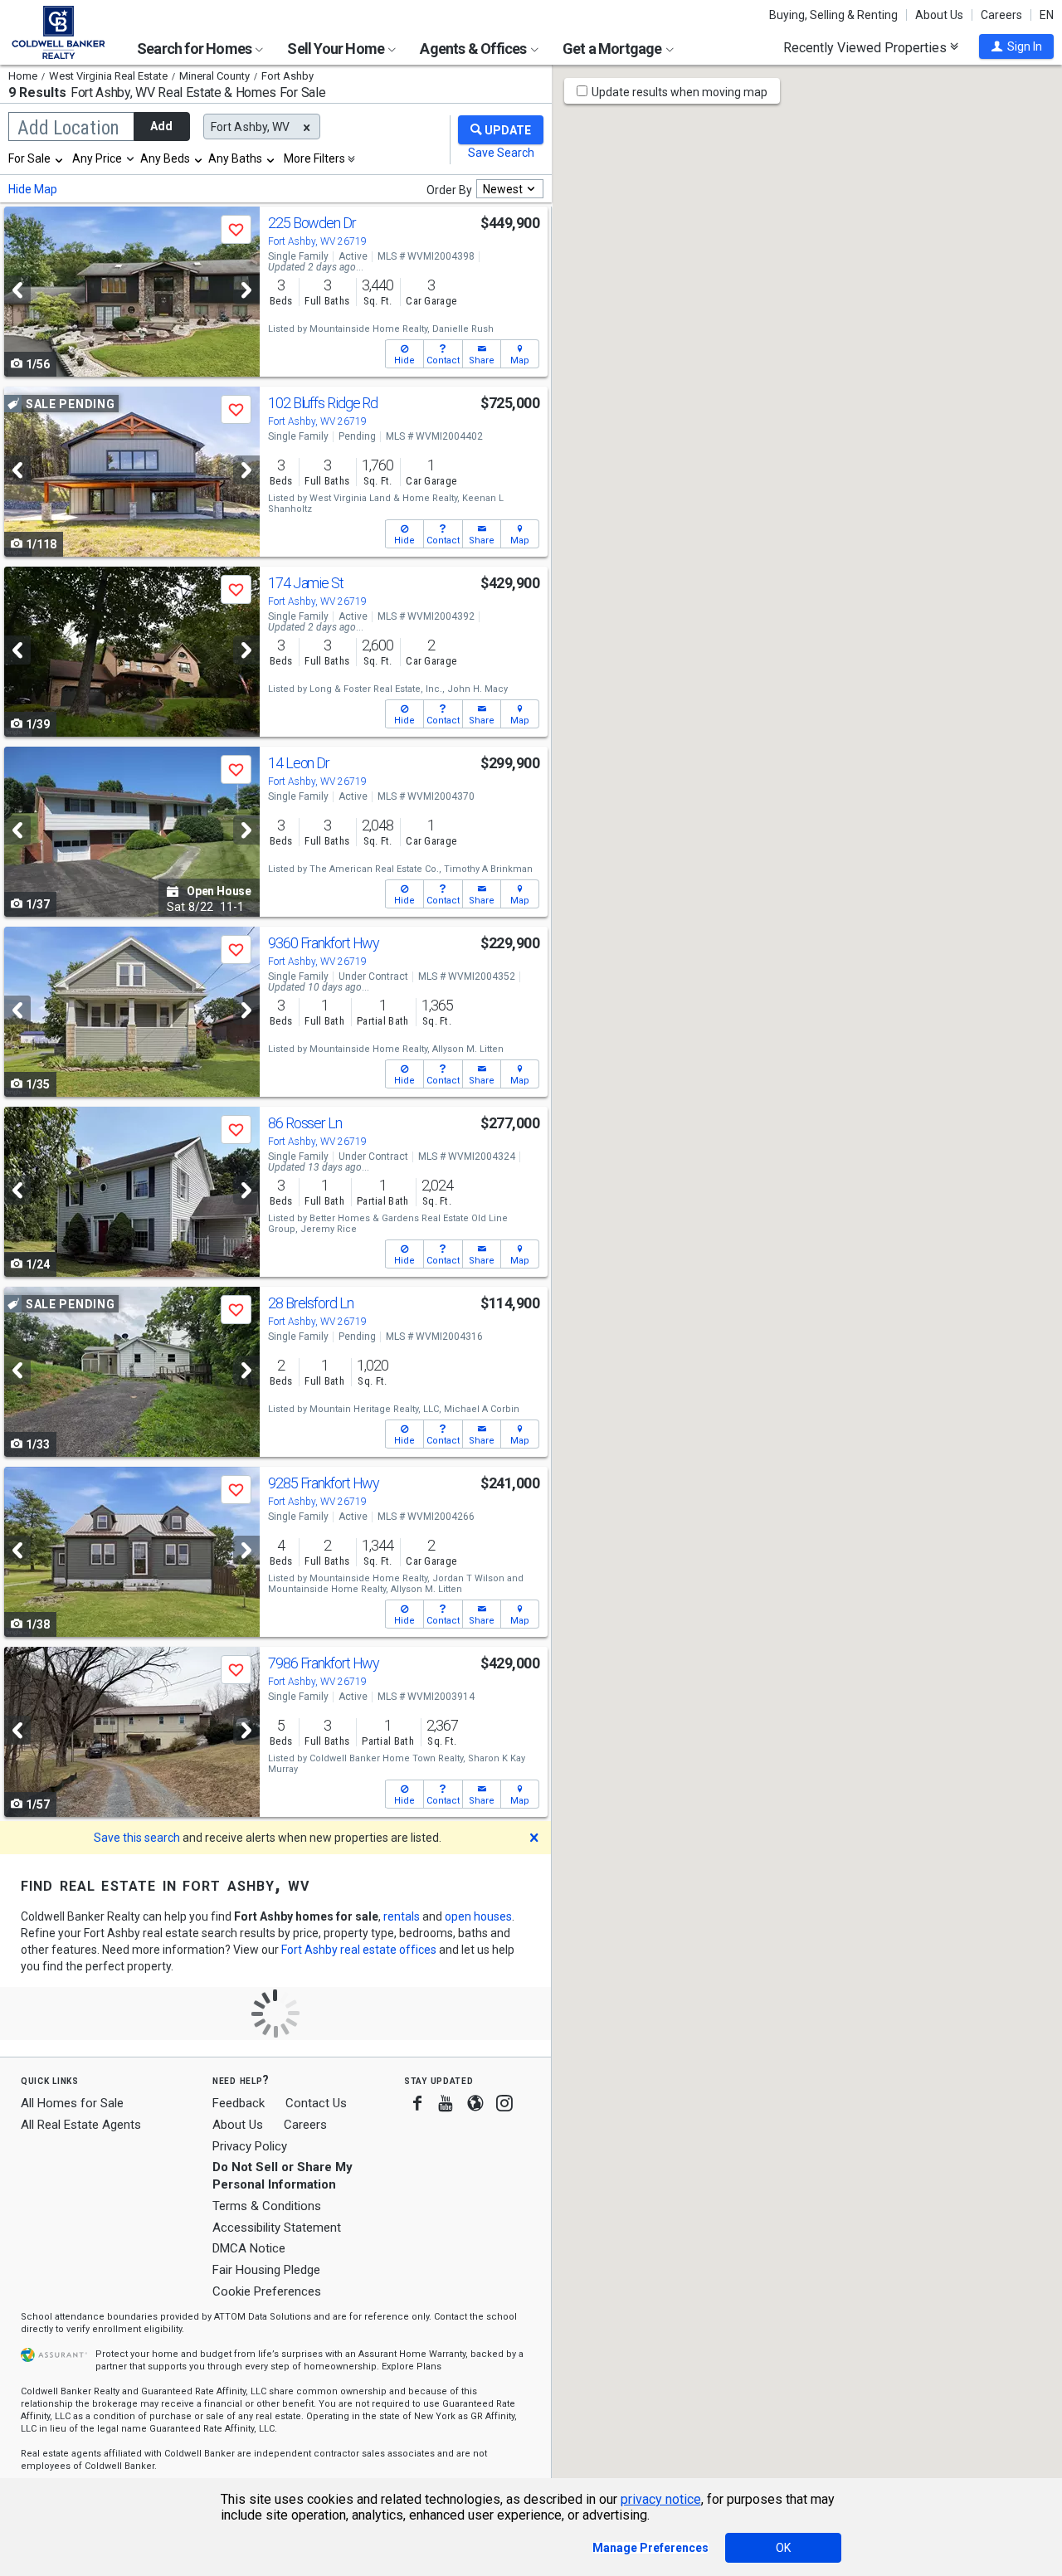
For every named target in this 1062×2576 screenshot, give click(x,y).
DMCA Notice (249, 2248)
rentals (402, 1916)
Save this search (137, 1838)
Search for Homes (195, 49)
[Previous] (17, 290)
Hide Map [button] (33, 189)
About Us (939, 15)
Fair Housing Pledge (266, 2270)
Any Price (97, 158)
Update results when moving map (680, 92)
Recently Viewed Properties (867, 47)
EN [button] (1047, 15)
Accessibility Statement (277, 2228)
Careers (1001, 15)
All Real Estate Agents (81, 2125)
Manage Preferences (650, 2548)
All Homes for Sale (72, 2103)
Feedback (239, 2104)
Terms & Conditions (267, 2206)
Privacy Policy (250, 2146)
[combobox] (37, 158)
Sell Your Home (337, 49)
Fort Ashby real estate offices (359, 1950)
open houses (478, 1916)
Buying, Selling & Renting (833, 15)
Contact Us (316, 2103)
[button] (1016, 46)
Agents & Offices (474, 49)
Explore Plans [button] (412, 2367)
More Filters (314, 158)
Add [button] (161, 126)
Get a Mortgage (614, 49)
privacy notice (661, 2499)
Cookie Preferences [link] (267, 2291)
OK (783, 2548)
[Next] (246, 290)
